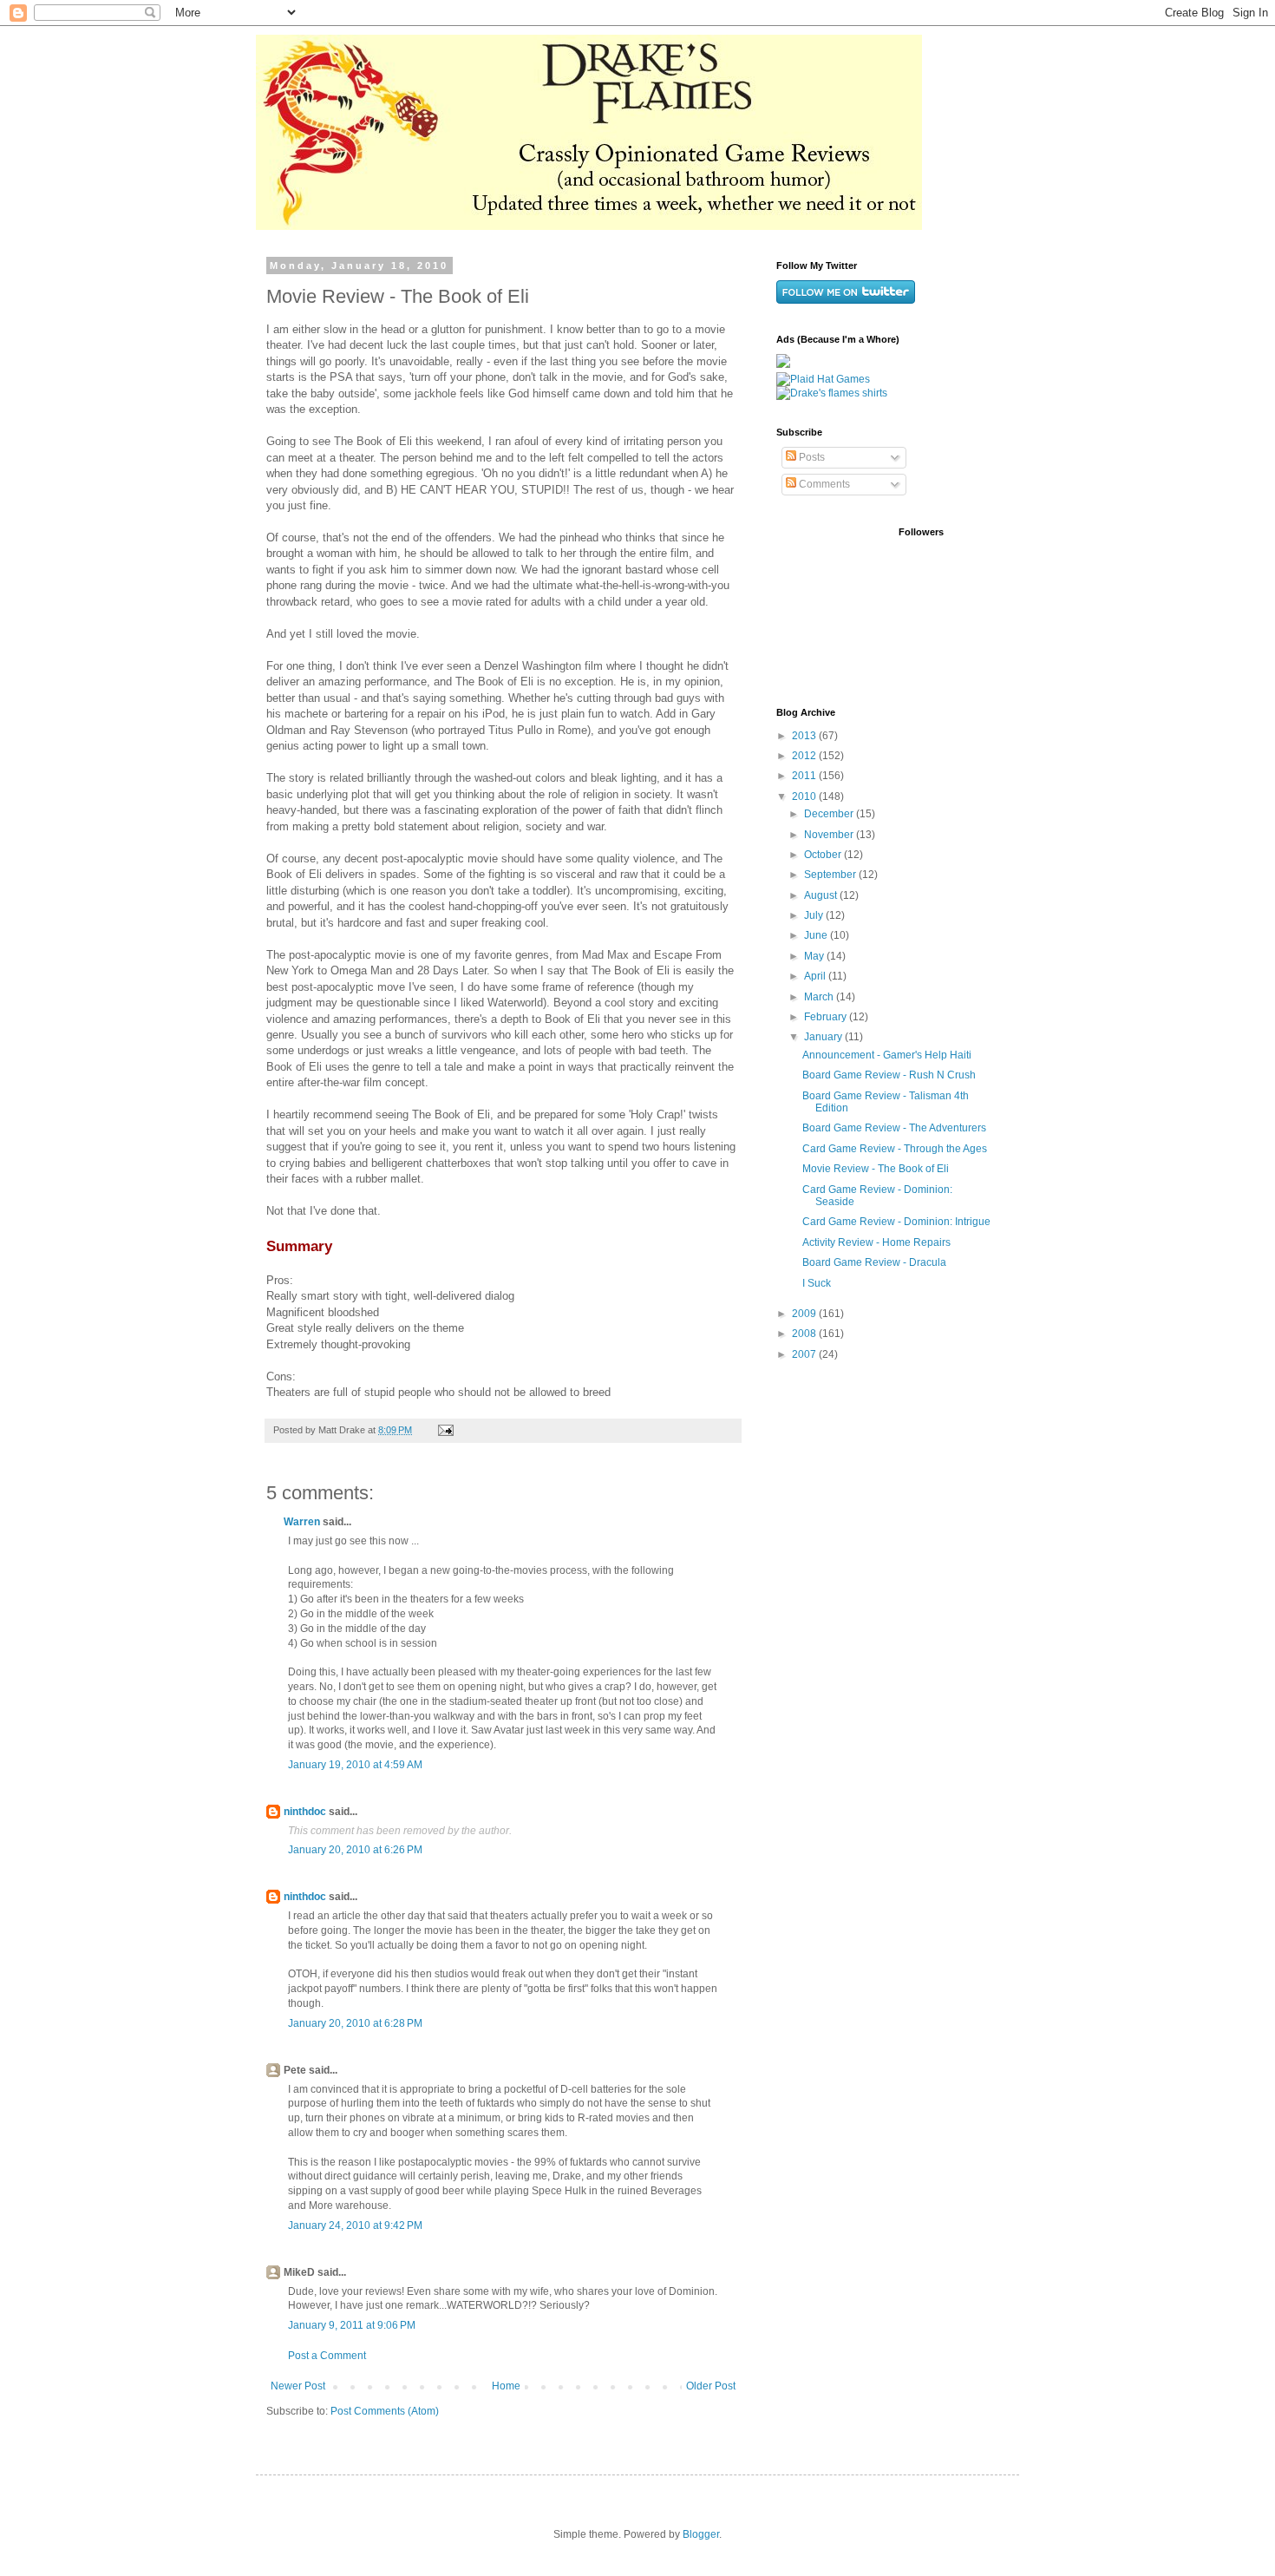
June (817, 935)
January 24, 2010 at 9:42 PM (355, 2225)
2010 (805, 796)
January (824, 1037)
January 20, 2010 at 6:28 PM (355, 2023)
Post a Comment (327, 2356)
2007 (805, 1354)
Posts (811, 457)
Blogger (701, 2534)
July (815, 915)
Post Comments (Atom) (385, 2411)
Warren (302, 1522)
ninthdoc (305, 1812)
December (830, 814)
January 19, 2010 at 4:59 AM (355, 1765)
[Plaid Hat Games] (823, 379)
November (830, 835)
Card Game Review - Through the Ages (895, 1149)
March (820, 997)
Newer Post (298, 2386)
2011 (805, 776)
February (827, 1017)
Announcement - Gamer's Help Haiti (887, 1055)
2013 (805, 736)
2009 (805, 1314)
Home (506, 2386)
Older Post (711, 2386)
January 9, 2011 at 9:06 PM (352, 2325)
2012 (805, 756)
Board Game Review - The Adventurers (894, 1128)
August (822, 895)
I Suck (817, 1283)
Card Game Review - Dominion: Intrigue (896, 1222)
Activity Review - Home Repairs (876, 1242)
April (816, 976)
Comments (823, 484)
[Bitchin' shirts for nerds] (832, 393)
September (831, 875)
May (815, 956)
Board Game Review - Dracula (874, 1262)
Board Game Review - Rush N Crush (889, 1075)
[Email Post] (445, 1430)
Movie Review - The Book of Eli (876, 1169)
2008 (805, 1334)
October (824, 855)
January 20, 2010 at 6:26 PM (355, 1850)
